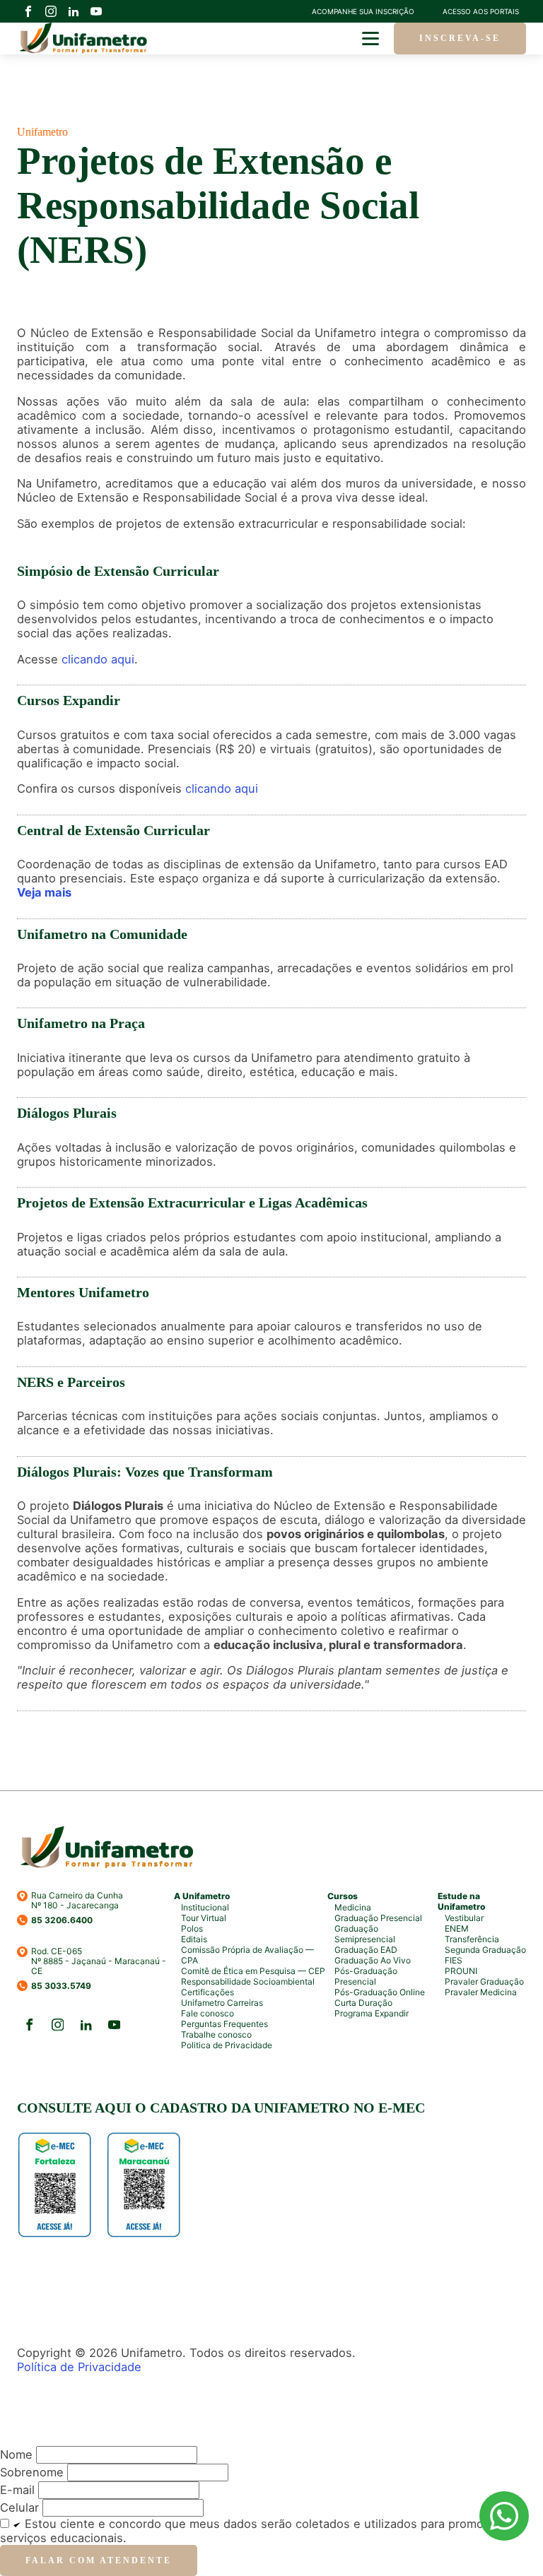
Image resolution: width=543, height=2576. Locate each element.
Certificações (208, 1992)
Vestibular (464, 1918)
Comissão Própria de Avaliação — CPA (247, 1955)
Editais (194, 1939)
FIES (454, 1960)
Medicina (353, 1907)
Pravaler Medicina (481, 1992)
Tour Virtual (204, 1918)
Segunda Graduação (485, 1950)
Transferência (472, 1939)
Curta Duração (363, 2003)
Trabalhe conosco (216, 2034)
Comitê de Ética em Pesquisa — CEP (253, 1971)
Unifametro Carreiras (222, 2003)
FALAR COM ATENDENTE (99, 2560)
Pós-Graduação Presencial (366, 1976)
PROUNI (461, 1971)
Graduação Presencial (378, 1918)
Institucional (205, 1907)
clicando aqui (98, 659)
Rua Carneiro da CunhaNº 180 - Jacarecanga (77, 1901)
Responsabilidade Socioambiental (248, 1981)
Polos (192, 1928)
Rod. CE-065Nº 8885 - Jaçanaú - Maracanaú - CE (99, 1962)
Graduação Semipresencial (365, 1934)
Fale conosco (208, 2013)
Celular (19, 2507)
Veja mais (44, 892)
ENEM (457, 1928)
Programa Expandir (372, 2013)
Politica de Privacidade (227, 2045)
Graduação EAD (366, 1950)
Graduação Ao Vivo (373, 1960)
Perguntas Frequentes (224, 2024)
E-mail (17, 2490)
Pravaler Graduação (484, 1981)
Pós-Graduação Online (380, 1992)
